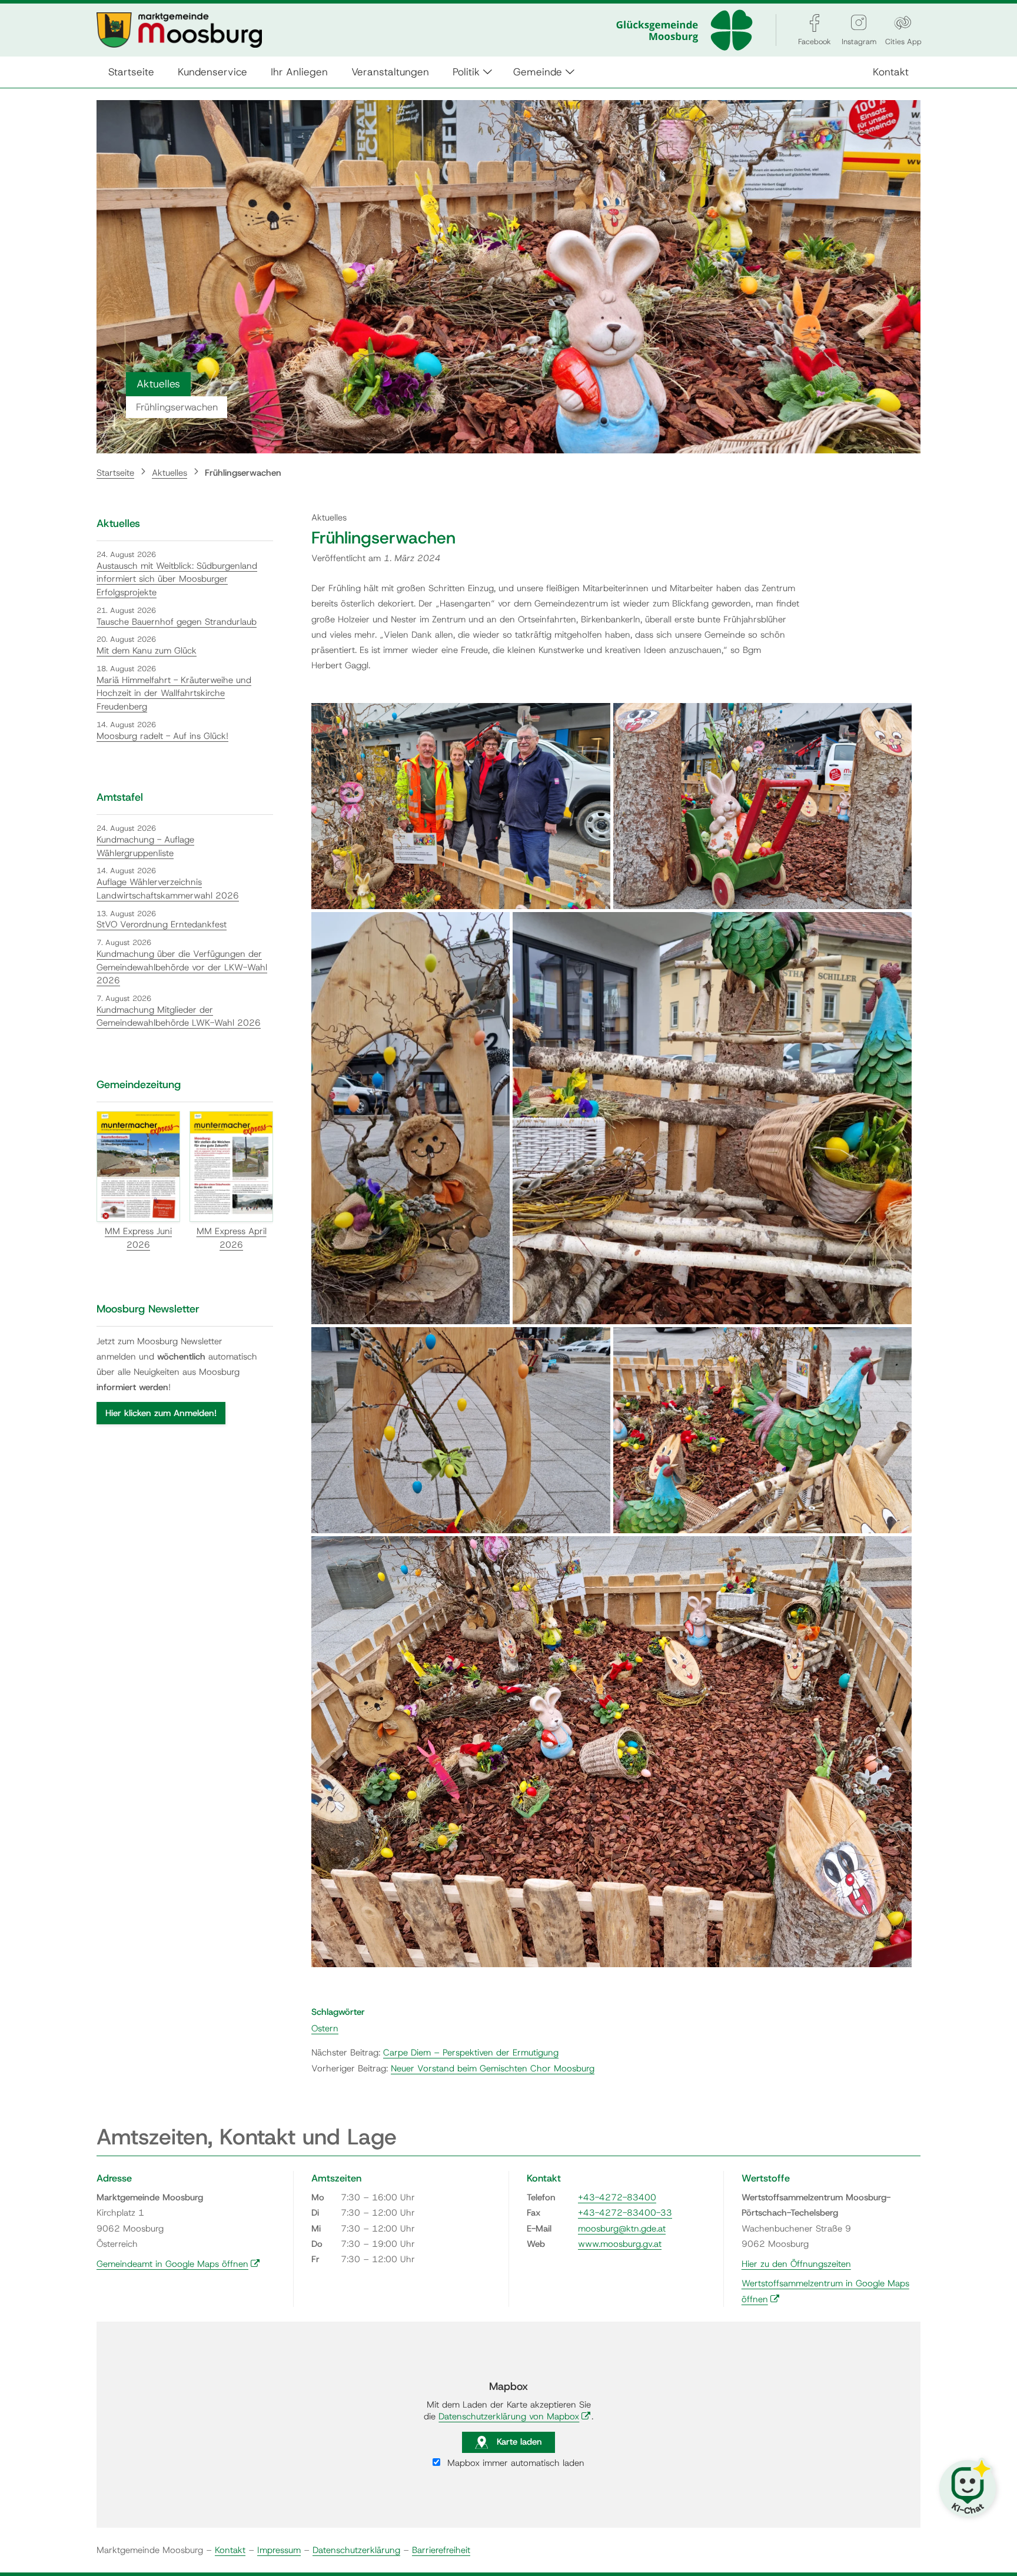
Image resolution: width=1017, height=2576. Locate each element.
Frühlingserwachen (243, 473)
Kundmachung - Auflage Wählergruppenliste (145, 846)
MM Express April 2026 (232, 1238)
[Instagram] (859, 23)
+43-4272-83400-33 (625, 2213)
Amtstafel (120, 797)
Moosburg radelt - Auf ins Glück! (162, 736)
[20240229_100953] (763, 806)
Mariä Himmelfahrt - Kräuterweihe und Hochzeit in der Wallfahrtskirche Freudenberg (174, 693)
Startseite (131, 72)
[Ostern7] (712, 1118)
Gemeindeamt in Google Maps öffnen (178, 2264)
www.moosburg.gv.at (620, 2244)
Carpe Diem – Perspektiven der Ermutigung (471, 2053)
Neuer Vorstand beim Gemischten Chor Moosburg (493, 2068)
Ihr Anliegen (299, 72)
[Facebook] (815, 23)
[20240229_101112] (763, 1430)
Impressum (279, 2550)
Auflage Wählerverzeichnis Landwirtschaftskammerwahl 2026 (168, 889)
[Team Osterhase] (461, 806)
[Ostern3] (611, 1752)
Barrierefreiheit (441, 2550)
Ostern (325, 2028)
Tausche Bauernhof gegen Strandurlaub (177, 622)
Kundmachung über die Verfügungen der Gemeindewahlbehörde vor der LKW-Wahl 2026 (182, 967)
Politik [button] (466, 72)
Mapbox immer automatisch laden (514, 2463)
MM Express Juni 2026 (138, 1238)
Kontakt (891, 72)
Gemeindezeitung (139, 1085)
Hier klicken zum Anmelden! (161, 1413)
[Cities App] (903, 23)
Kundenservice (212, 72)
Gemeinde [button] (538, 72)
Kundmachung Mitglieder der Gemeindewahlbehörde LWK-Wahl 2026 (179, 1017)
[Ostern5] (411, 1118)
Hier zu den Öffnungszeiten (796, 2264)
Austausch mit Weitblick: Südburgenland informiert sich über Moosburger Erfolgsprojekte (177, 579)
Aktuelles (169, 473)
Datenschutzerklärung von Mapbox (515, 2416)
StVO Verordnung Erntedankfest (162, 924)
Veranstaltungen (390, 72)
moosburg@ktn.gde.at (622, 2229)
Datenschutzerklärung (356, 2550)
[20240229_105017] (461, 1430)
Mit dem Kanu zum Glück (147, 651)
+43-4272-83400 (617, 2197)
